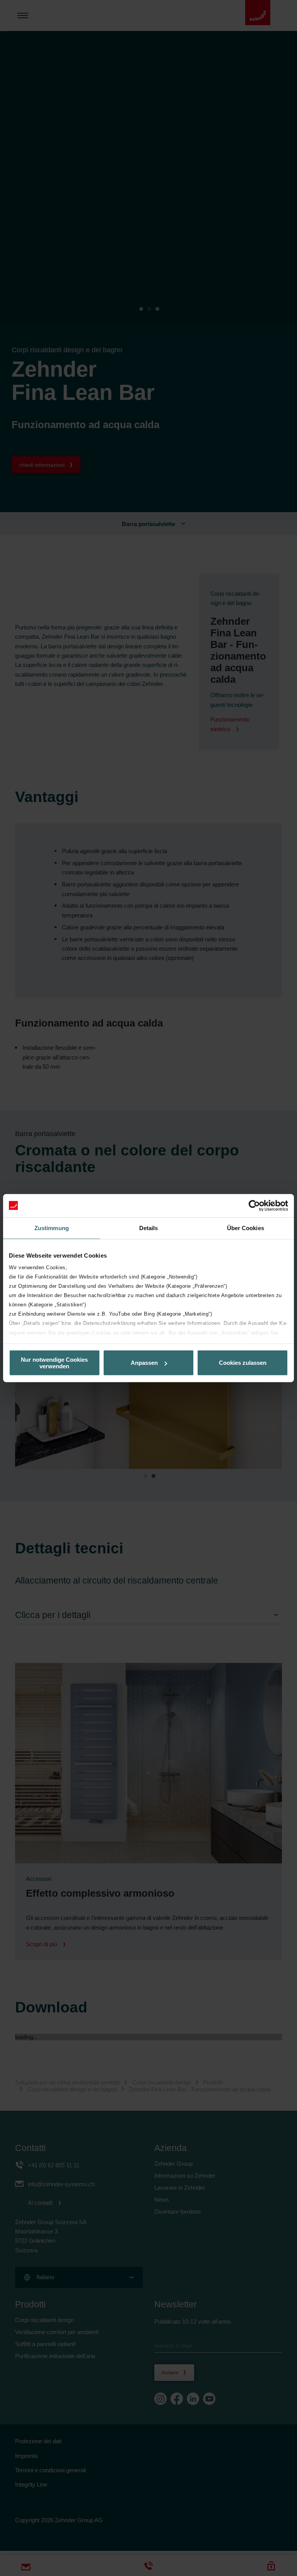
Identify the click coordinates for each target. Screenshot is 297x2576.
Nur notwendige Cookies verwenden (54, 1363)
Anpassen (144, 1363)
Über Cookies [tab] (246, 1228)
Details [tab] (149, 1228)
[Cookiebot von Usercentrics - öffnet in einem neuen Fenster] (254, 1205)
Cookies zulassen (243, 1363)
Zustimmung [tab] (52, 1228)
